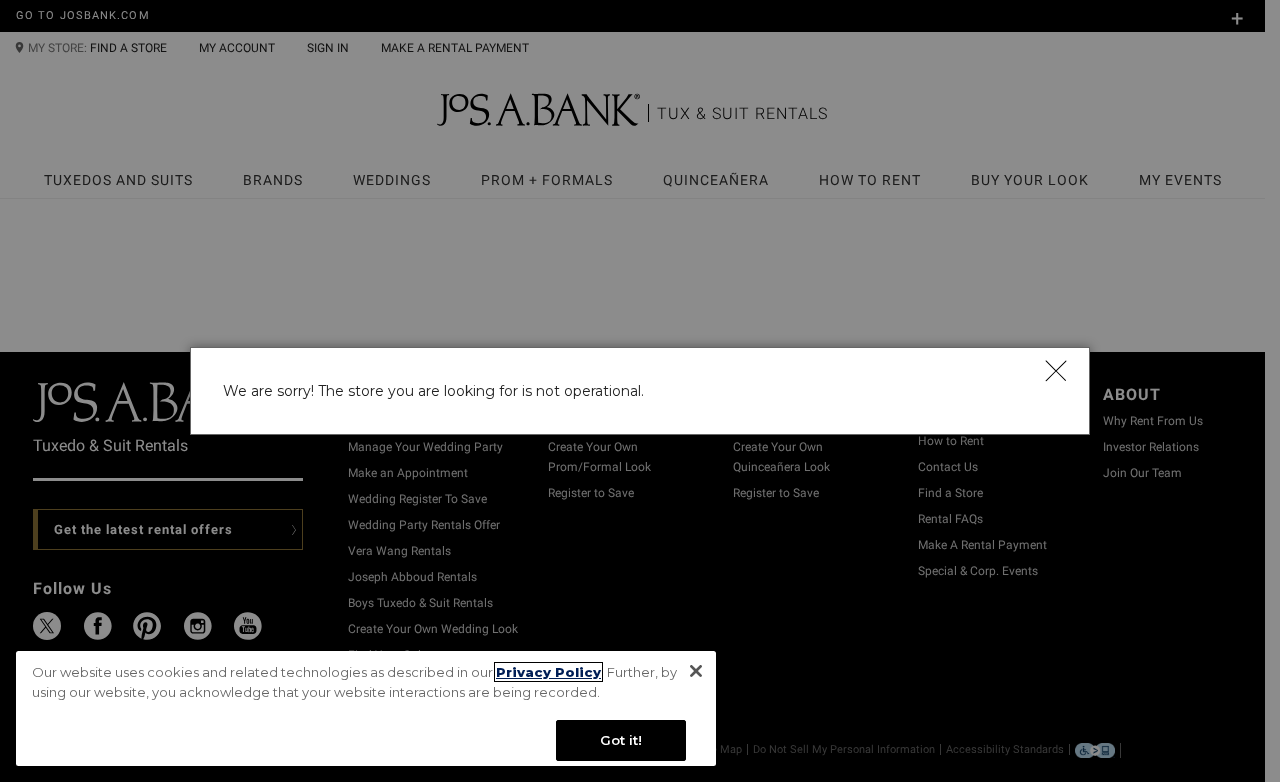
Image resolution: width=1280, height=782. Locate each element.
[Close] (1055, 370)
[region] (366, 708)
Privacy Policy (548, 672)
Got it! (621, 740)
